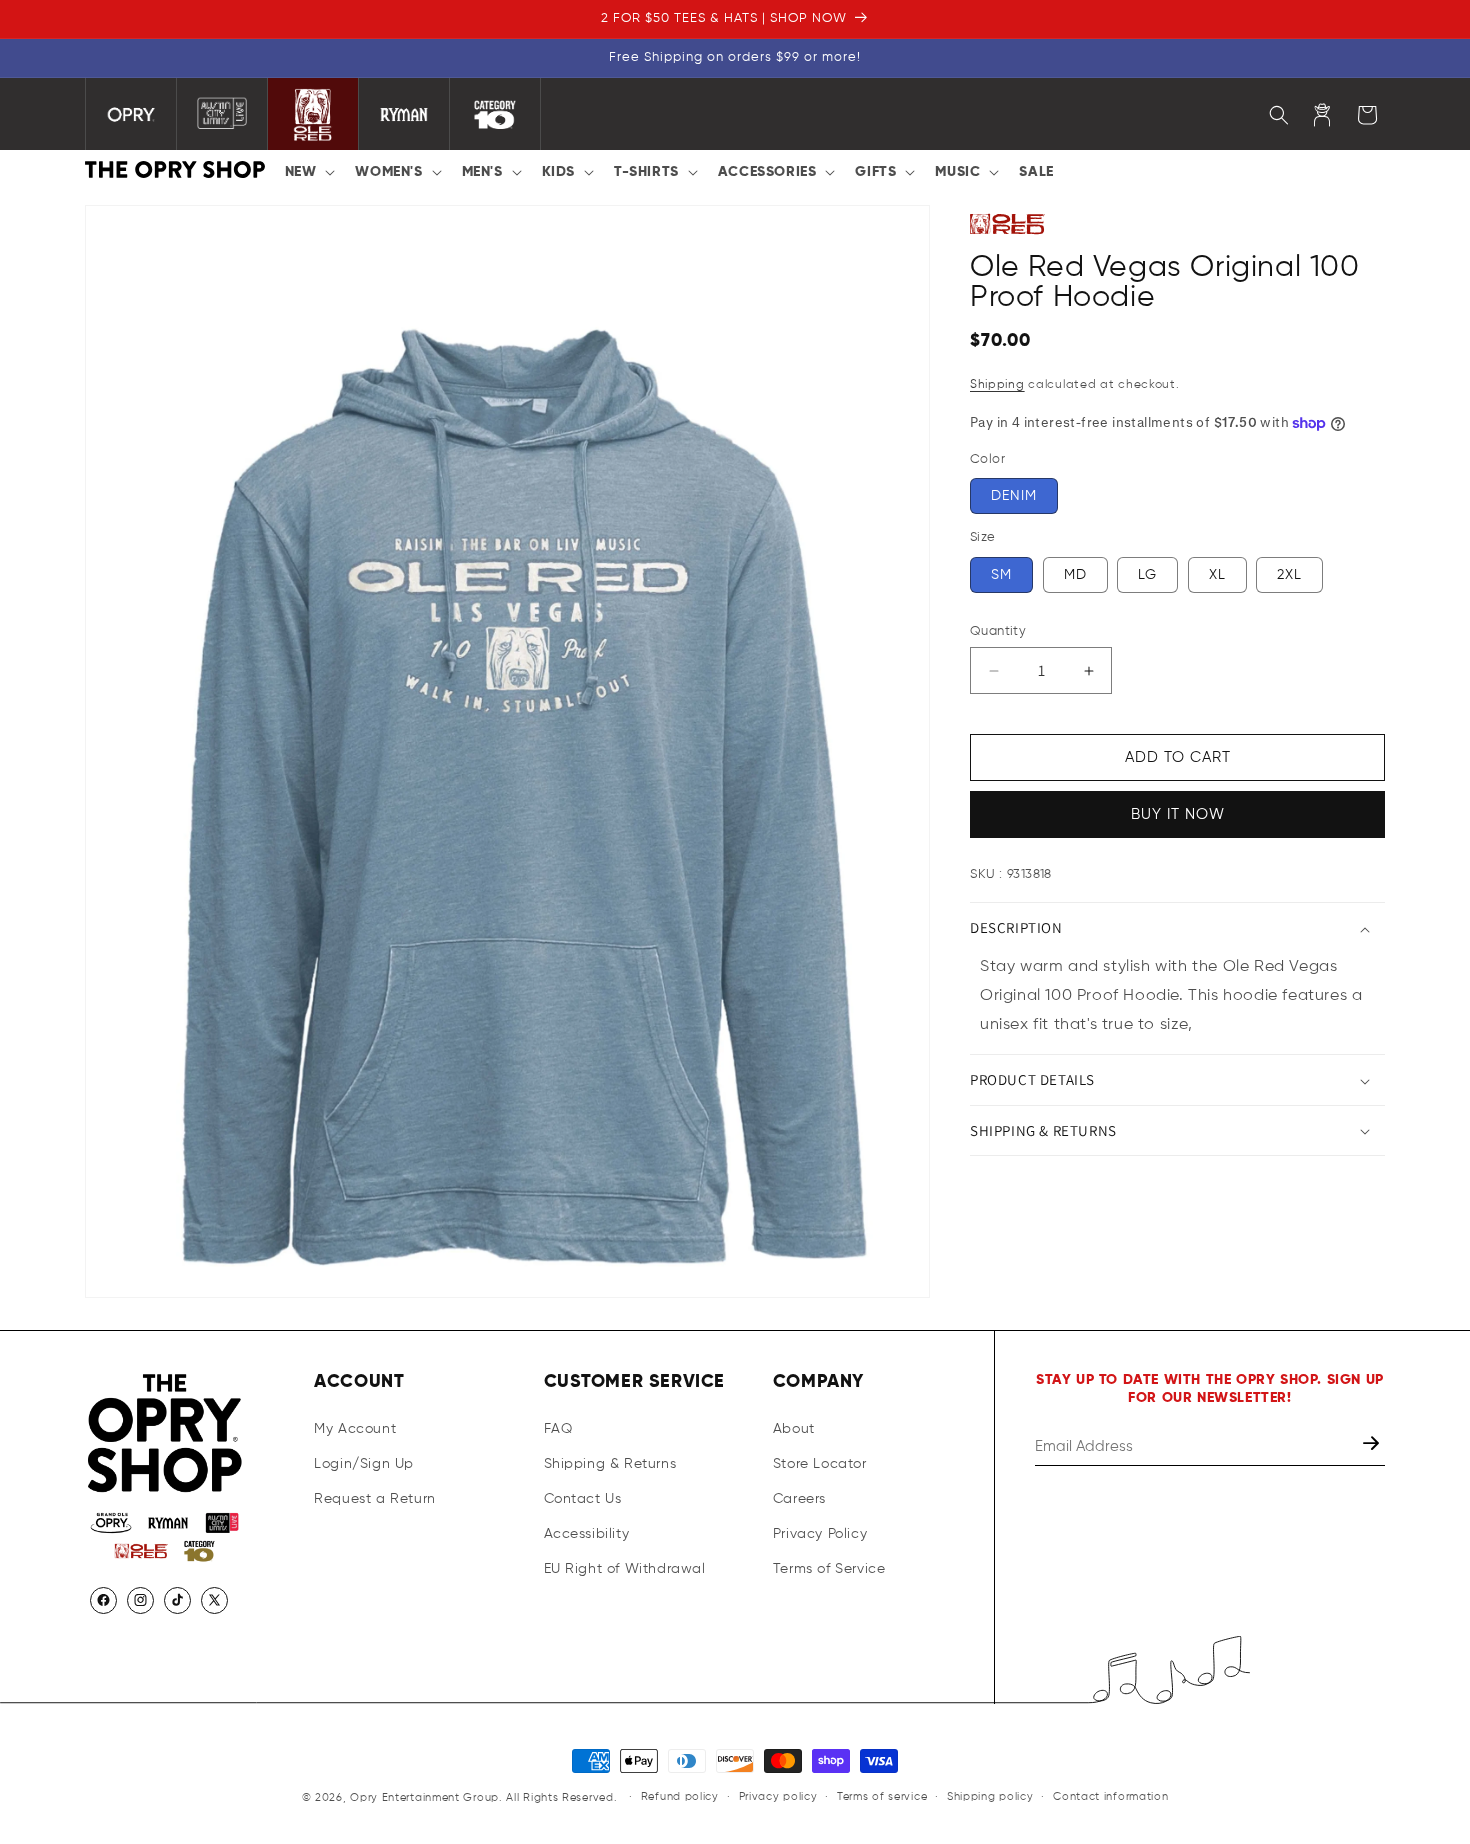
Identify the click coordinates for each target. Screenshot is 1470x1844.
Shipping (997, 386)
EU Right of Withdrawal (625, 1569)
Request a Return (375, 1499)
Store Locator (820, 1464)
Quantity (998, 631)
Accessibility (587, 1534)
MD (1075, 575)
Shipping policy (990, 1796)
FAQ (558, 1429)
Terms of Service (829, 1569)
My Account (355, 1429)
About (794, 1429)
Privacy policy (778, 1796)
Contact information (1110, 1796)
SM (1001, 575)
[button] (308, 172)
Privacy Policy (820, 1534)
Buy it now (1178, 815)
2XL (1289, 575)
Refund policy (680, 1796)
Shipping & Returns (610, 1464)
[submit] (1373, 1446)
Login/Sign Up (364, 1464)
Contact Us (583, 1499)
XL (1217, 575)
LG (1147, 575)
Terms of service (882, 1796)
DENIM (1014, 497)
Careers (799, 1499)
